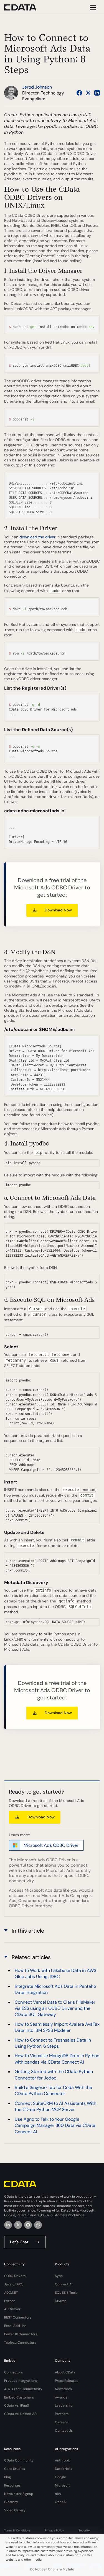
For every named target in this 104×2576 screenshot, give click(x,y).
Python (10, 2301)
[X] (18, 2225)
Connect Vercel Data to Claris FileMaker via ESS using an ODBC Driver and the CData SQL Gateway (55, 2008)
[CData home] (24, 7)
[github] (28, 2225)
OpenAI (61, 2502)
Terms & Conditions (17, 2530)
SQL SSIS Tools (66, 2293)
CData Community (19, 2460)
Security (84, 2530)
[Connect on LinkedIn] (97, 93)
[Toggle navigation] (92, 7)
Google (60, 2477)
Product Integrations (21, 2381)
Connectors (13, 2372)
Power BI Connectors (21, 2334)
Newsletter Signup (19, 2494)
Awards (61, 2397)
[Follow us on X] (88, 93)
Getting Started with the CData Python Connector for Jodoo (54, 2075)
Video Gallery (15, 2510)
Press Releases (67, 2381)
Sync (59, 2276)
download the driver (37, 537)
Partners (62, 2414)
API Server (12, 2309)
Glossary (11, 2502)
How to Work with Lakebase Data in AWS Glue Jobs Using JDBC (55, 1973)
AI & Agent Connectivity (23, 2389)
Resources (12, 2485)
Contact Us (64, 2431)
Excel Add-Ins (15, 2326)
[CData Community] (38, 2225)
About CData (65, 2372)
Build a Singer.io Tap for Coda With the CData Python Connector (53, 2090)
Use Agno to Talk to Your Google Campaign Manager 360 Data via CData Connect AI (55, 2125)
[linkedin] (8, 2225)
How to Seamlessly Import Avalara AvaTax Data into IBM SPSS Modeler (57, 2027)
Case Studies (15, 2469)
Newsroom (63, 2389)
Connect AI (64, 2284)
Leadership (64, 2405)
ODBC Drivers (15, 2276)
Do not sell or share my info (52, 2569)
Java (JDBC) (14, 2284)
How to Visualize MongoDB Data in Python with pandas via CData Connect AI (57, 2059)
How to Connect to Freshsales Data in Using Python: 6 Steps (53, 2043)
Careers (61, 2422)
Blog (7, 2477)
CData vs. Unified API (21, 2414)
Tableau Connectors (20, 2343)
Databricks (64, 2469)
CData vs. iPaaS (17, 2405)
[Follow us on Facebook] (79, 93)
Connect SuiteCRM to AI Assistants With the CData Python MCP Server (55, 2106)
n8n (58, 2494)
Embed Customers (19, 2397)
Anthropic (63, 2460)
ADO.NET (11, 2293)
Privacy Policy (54, 2530)
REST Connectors (18, 2317)
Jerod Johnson (37, 87)
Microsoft (62, 2485)
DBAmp (61, 2301)
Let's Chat (19, 2242)
